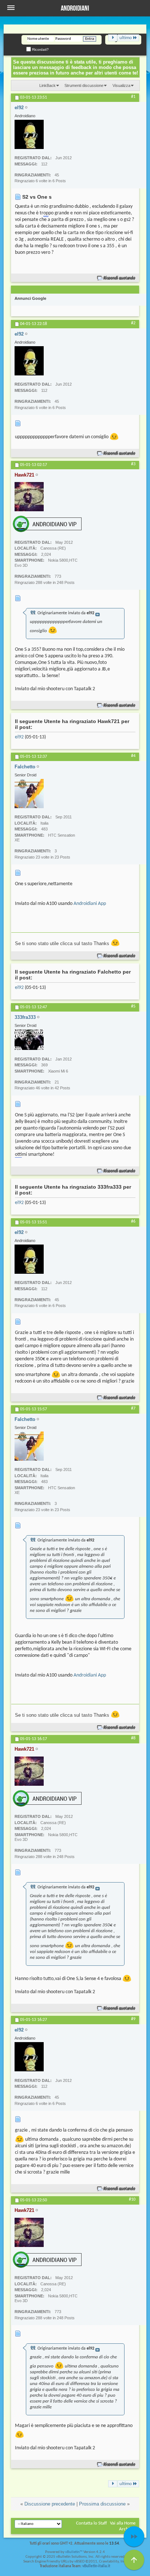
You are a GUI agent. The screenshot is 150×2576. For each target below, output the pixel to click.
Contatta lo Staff (92, 2523)
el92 (19, 737)
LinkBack (48, 85)
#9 (133, 2019)
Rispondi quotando (120, 278)
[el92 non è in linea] (29, 134)
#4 (133, 756)
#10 (132, 2199)
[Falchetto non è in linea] (29, 794)
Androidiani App (90, 904)
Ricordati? (40, 49)
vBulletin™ (74, 2552)
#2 (133, 323)
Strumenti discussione (84, 85)
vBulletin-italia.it (96, 2566)
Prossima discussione (102, 2504)
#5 (133, 1006)
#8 (133, 1738)
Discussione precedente (50, 2504)
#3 (133, 464)
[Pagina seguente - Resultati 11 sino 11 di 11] (113, 38)
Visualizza (121, 85)
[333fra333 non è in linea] (29, 1040)
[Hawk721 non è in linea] (29, 497)
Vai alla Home (123, 2523)
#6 (133, 1222)
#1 (133, 97)
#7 (133, 1409)
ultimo (126, 38)
